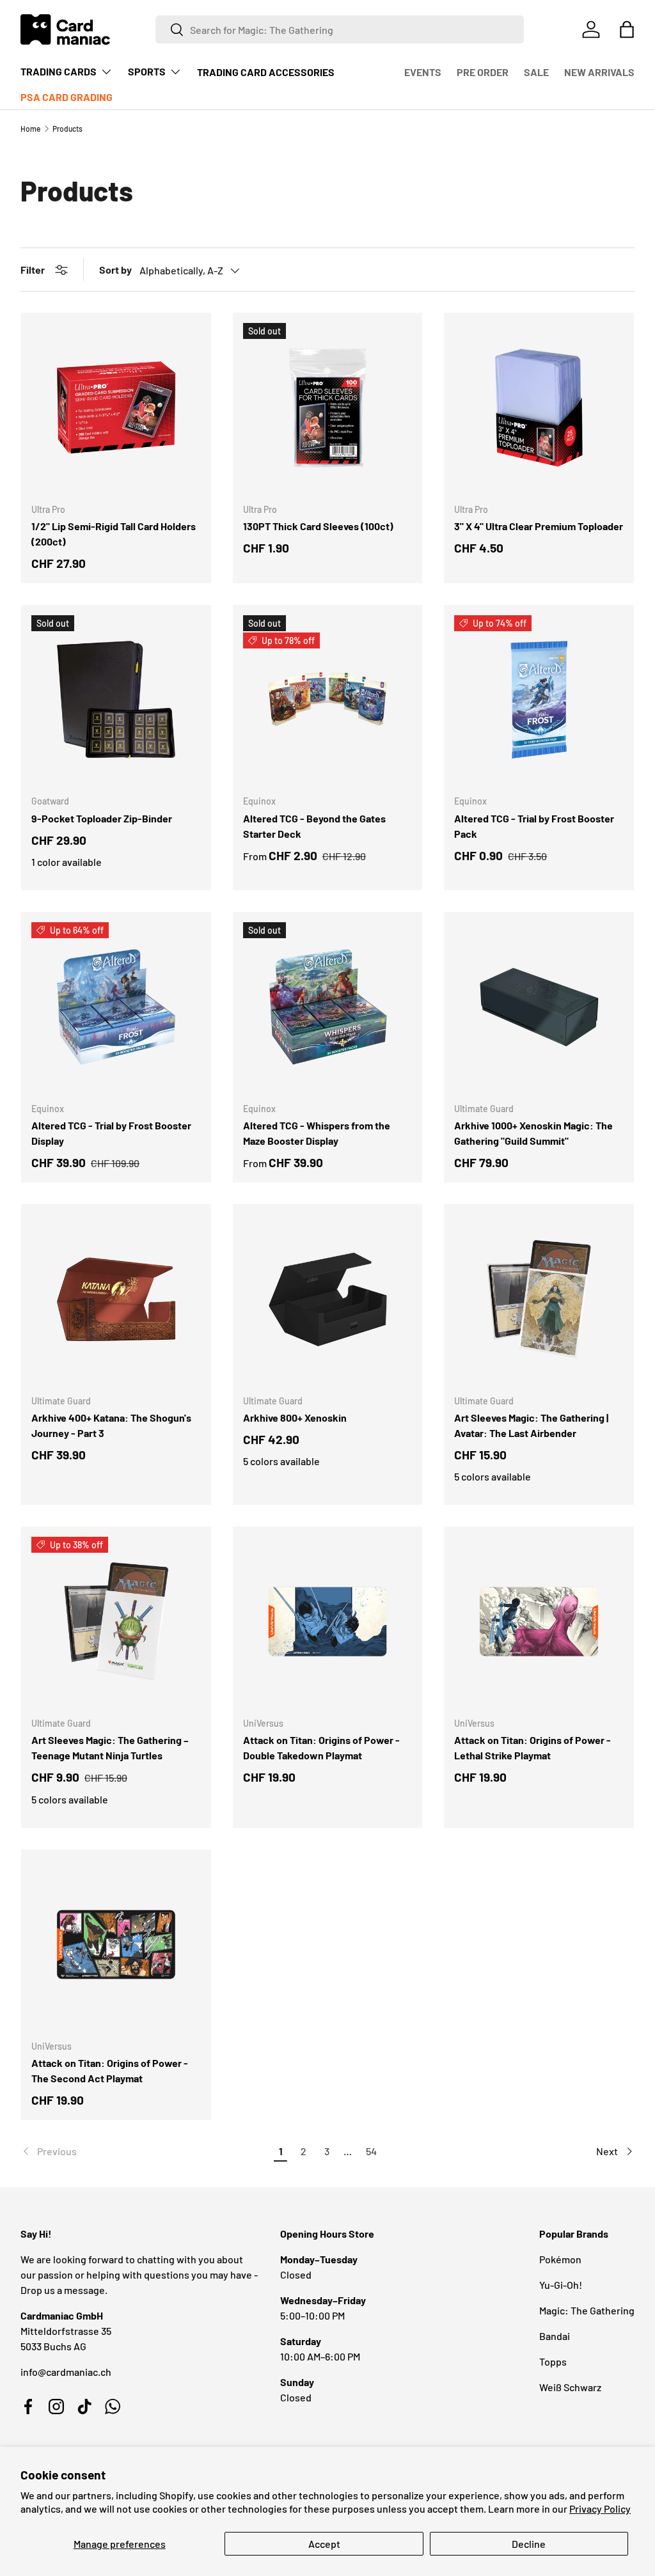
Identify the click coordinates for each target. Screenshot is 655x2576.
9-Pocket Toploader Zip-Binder (102, 818)
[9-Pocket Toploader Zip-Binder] (116, 700)
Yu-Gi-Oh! (561, 2285)
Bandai (555, 2336)
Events (423, 72)
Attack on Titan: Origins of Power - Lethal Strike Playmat (533, 1747)
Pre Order (483, 72)
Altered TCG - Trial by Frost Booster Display (111, 1133)
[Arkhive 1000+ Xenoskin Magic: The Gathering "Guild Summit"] (539, 1007)
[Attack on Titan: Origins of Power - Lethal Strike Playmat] (539, 1622)
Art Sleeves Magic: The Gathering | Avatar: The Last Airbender (531, 1425)
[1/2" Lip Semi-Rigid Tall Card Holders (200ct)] (116, 408)
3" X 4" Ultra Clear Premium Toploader (539, 526)
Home (30, 129)
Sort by (115, 270)
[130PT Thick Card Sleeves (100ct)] (328, 408)
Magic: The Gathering (587, 2310)
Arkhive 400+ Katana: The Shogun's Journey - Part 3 (111, 1425)
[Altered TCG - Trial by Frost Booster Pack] (539, 700)
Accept (324, 2544)
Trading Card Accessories (266, 72)
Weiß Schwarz (570, 2387)
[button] (627, 29)
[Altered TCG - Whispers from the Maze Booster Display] (328, 1007)
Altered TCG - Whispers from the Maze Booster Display (317, 1133)
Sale (536, 72)
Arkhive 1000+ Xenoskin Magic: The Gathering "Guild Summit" (533, 1133)
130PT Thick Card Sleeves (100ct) (318, 526)
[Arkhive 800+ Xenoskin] (328, 1299)
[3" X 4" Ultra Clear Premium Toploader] (539, 408)
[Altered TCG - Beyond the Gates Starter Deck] (328, 700)
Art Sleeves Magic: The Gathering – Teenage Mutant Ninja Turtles (110, 1747)
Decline (529, 2544)
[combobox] (340, 29)
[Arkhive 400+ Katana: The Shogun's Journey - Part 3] (116, 1299)
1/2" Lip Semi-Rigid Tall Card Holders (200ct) (114, 534)
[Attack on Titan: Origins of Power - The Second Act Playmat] (116, 1944)
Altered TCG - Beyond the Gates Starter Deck (314, 826)
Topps (553, 2361)
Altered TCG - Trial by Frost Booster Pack (534, 826)
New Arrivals (599, 72)
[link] (145, 2151)
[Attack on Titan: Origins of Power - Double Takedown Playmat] (328, 1622)
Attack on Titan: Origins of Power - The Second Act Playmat (110, 2070)
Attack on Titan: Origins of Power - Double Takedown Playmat (321, 1747)
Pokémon (560, 2259)
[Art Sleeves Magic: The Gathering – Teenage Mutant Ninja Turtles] (116, 1622)
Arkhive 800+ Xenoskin (295, 1418)
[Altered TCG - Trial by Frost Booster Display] (116, 1007)
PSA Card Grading (67, 97)
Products (67, 129)
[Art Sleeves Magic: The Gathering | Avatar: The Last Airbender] (539, 1299)
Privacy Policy (600, 2509)
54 (371, 2151)
